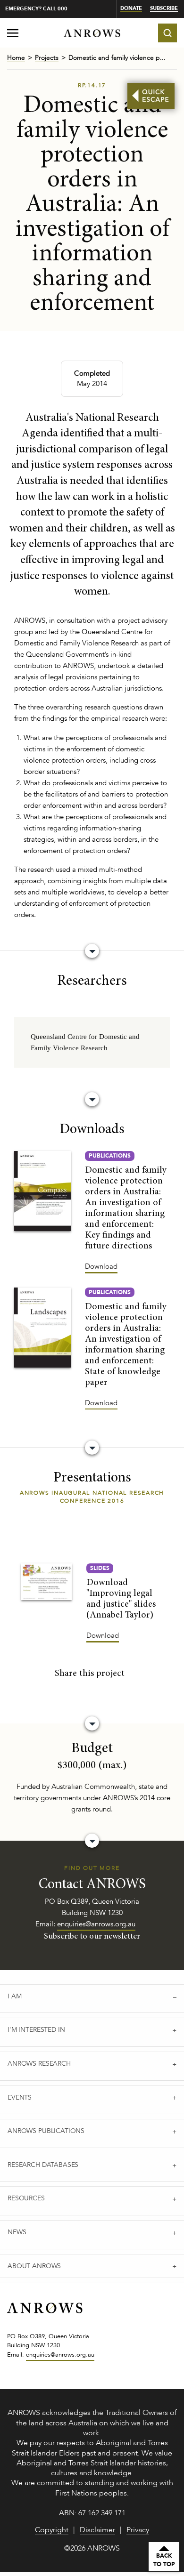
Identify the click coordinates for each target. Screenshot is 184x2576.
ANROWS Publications (46, 2131)
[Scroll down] (92, 951)
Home (16, 58)
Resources (26, 2198)
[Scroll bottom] (92, 1723)
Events (20, 2097)
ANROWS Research (39, 2064)
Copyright (52, 2531)
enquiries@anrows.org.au (96, 1924)
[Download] (42, 1191)
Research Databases (43, 2165)
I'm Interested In (36, 2030)
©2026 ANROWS (92, 2549)
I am (14, 1996)
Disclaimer (97, 2531)
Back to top (164, 2560)
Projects (47, 58)
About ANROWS (34, 2266)
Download (101, 1266)
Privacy (138, 2531)
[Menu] (13, 35)
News (17, 2232)
